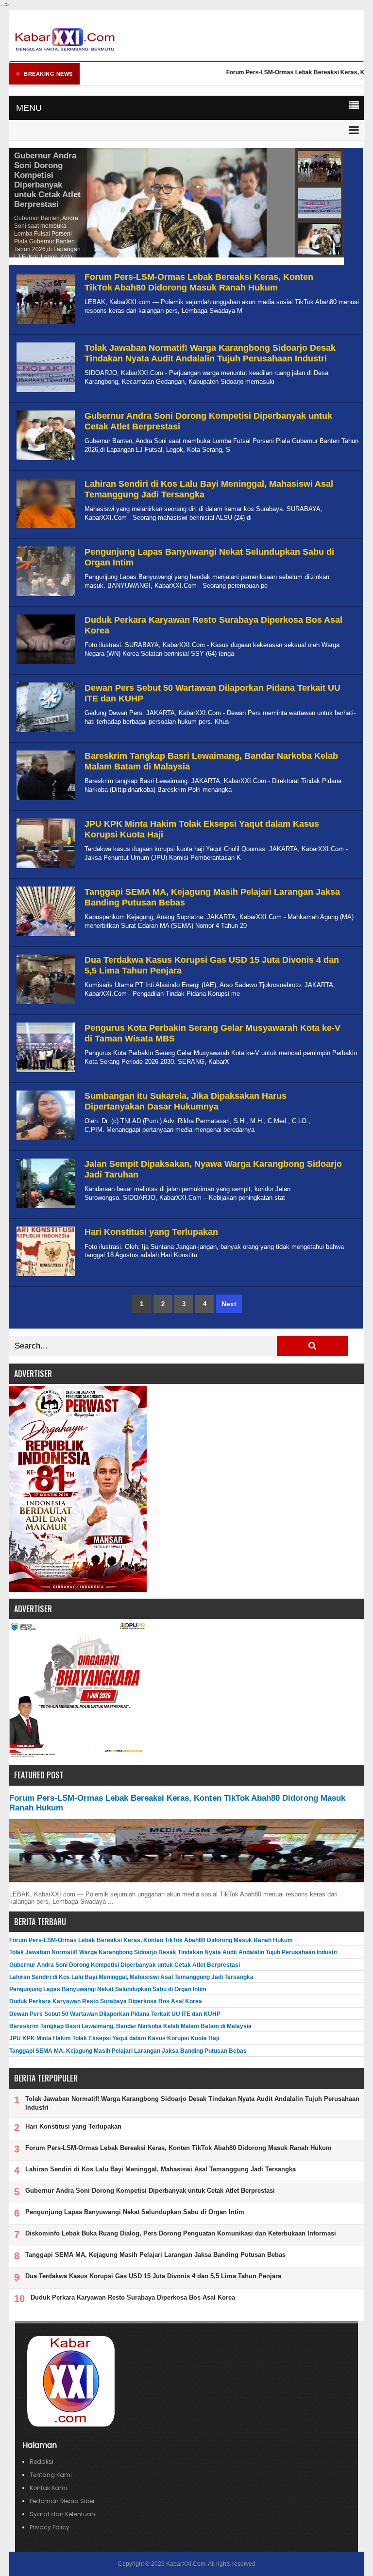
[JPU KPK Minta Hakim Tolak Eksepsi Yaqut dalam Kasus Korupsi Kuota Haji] (44, 868)
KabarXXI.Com (186, 2564)
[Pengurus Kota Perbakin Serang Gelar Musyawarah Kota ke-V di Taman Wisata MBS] (44, 1072)
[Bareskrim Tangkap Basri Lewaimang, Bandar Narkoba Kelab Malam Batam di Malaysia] (44, 800)
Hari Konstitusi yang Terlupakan (151, 1232)
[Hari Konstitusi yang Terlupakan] (44, 1276)
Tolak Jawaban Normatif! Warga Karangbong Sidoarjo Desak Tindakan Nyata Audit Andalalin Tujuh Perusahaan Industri (210, 353)
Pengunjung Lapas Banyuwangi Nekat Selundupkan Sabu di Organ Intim (108, 1989)
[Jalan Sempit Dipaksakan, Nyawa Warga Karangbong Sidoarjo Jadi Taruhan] (44, 1208)
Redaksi (42, 2462)
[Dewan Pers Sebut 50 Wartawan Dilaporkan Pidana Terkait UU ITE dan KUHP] (44, 732)
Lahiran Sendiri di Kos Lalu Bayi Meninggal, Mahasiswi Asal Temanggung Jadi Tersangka (131, 1977)
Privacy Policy (50, 2527)
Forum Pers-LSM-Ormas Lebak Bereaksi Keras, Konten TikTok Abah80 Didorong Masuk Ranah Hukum (199, 282)
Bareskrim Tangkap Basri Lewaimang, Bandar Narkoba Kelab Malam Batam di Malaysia (130, 2026)
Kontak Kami (48, 2488)
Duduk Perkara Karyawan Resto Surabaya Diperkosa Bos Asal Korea (106, 2001)
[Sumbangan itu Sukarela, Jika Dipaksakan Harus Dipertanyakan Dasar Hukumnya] (44, 1140)
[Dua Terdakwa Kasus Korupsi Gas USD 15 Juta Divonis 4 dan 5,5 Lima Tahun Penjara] (44, 1004)
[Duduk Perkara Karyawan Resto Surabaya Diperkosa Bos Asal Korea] (44, 664)
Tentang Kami (51, 2475)
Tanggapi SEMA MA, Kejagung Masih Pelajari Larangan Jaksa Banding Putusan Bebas (128, 2051)
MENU (29, 108)
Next (229, 1304)
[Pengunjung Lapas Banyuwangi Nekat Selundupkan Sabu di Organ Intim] (44, 596)
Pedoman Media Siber (62, 2501)
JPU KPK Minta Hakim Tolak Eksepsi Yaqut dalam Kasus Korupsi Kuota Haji (114, 2038)
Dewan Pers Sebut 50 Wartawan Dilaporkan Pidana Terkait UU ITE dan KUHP (115, 2014)
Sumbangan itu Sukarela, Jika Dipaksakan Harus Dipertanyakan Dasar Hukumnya (186, 1101)
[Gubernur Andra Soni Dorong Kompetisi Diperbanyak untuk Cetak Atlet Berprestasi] (44, 460)
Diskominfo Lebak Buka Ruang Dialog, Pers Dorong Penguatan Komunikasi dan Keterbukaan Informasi (181, 2233)
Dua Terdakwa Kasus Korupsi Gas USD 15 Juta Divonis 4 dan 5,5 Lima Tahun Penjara (153, 2276)
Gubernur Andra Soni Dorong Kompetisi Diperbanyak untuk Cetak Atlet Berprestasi (47, 180)
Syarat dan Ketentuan (62, 2514)
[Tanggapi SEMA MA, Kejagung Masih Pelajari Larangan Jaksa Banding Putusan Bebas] (44, 936)
